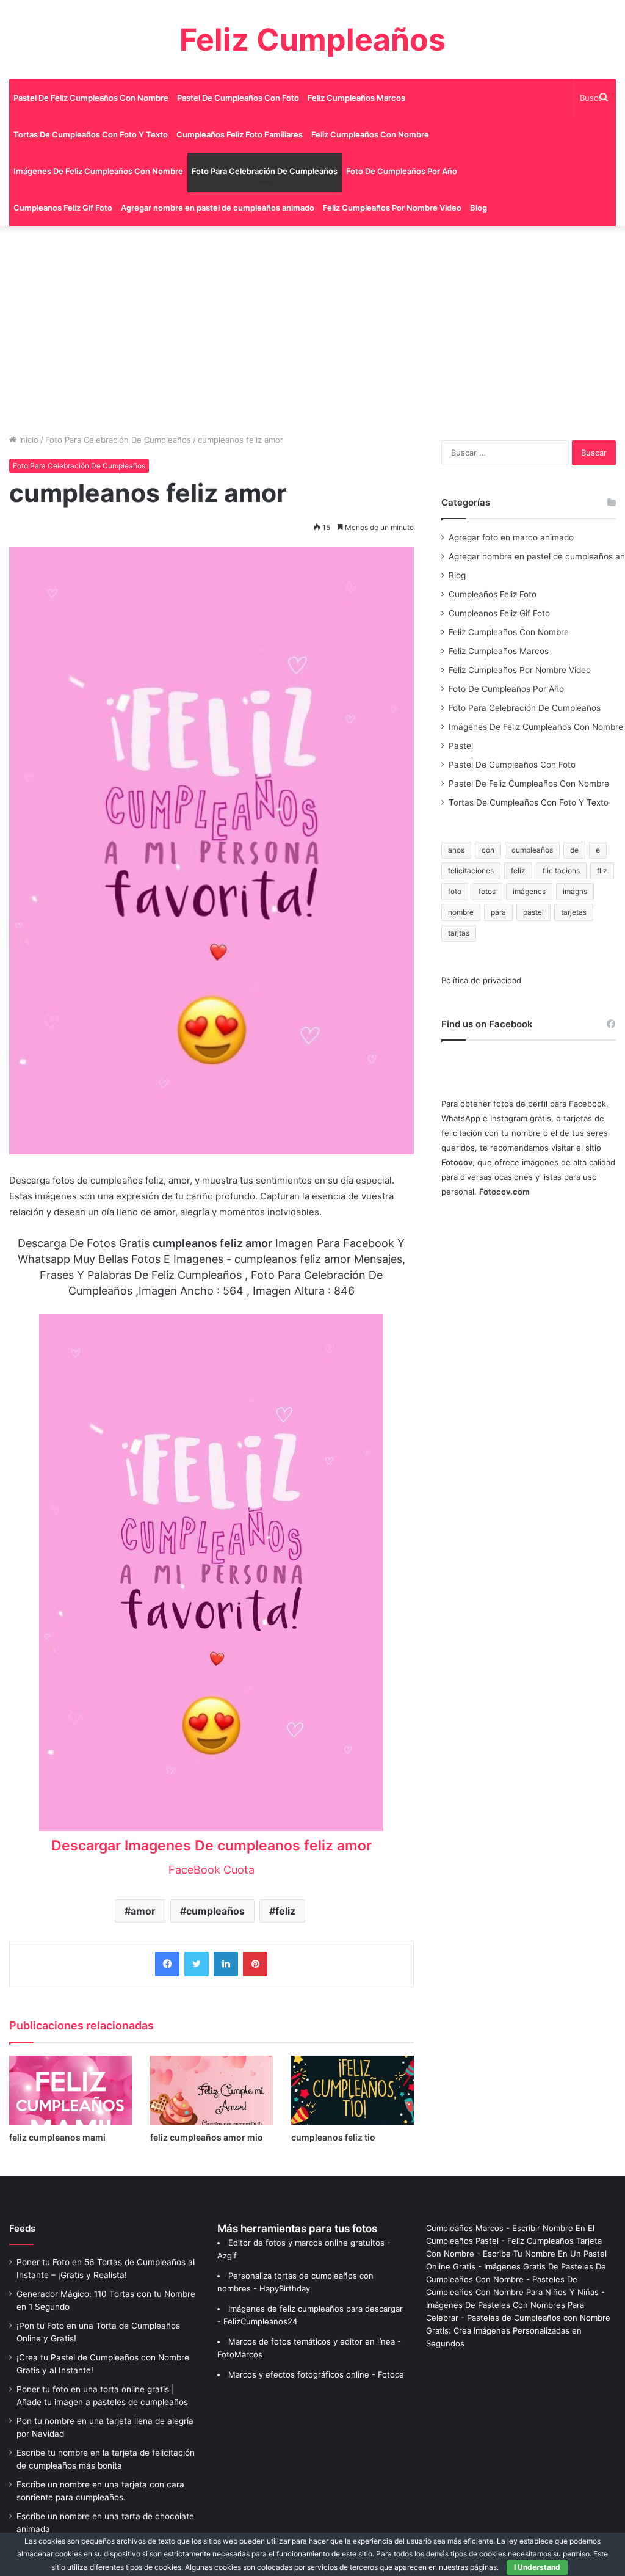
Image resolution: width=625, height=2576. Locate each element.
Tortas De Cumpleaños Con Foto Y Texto (91, 134)
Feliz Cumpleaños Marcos (356, 98)
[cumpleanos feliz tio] (352, 2090)
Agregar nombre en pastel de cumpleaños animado (218, 208)
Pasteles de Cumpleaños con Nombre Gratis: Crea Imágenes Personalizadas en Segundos (518, 2330)
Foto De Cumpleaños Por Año (402, 171)
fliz (602, 871)
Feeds (22, 2228)
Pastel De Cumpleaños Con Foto (238, 98)
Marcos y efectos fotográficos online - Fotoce (316, 2374)
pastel (533, 912)
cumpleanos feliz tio (333, 2137)
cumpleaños (215, 1911)
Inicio (27, 440)
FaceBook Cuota (211, 1870)
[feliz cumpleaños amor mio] (211, 2090)
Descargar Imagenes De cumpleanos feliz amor (211, 1846)
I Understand (537, 2567)
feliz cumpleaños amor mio (207, 2137)
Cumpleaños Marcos (465, 2228)
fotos (487, 891)
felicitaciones (471, 871)
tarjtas (459, 933)
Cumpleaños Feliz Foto (493, 594)
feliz (285, 1911)
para (498, 912)
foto (455, 891)
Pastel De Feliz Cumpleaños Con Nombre (91, 98)
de (574, 850)
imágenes (529, 891)
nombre (461, 912)
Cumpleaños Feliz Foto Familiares (240, 134)
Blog (479, 208)
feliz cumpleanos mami (57, 2137)
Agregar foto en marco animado (511, 537)
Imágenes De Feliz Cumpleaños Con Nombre (98, 171)
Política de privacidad (481, 980)
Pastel (461, 746)
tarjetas (574, 912)
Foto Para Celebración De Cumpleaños (265, 171)
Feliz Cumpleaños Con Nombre (370, 134)
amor (143, 1911)
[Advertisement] (312, 330)
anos (456, 850)
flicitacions (561, 871)
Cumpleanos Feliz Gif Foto (63, 208)
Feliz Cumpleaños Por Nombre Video (392, 208)
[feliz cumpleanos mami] (70, 2090)
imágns (575, 891)
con (488, 850)
